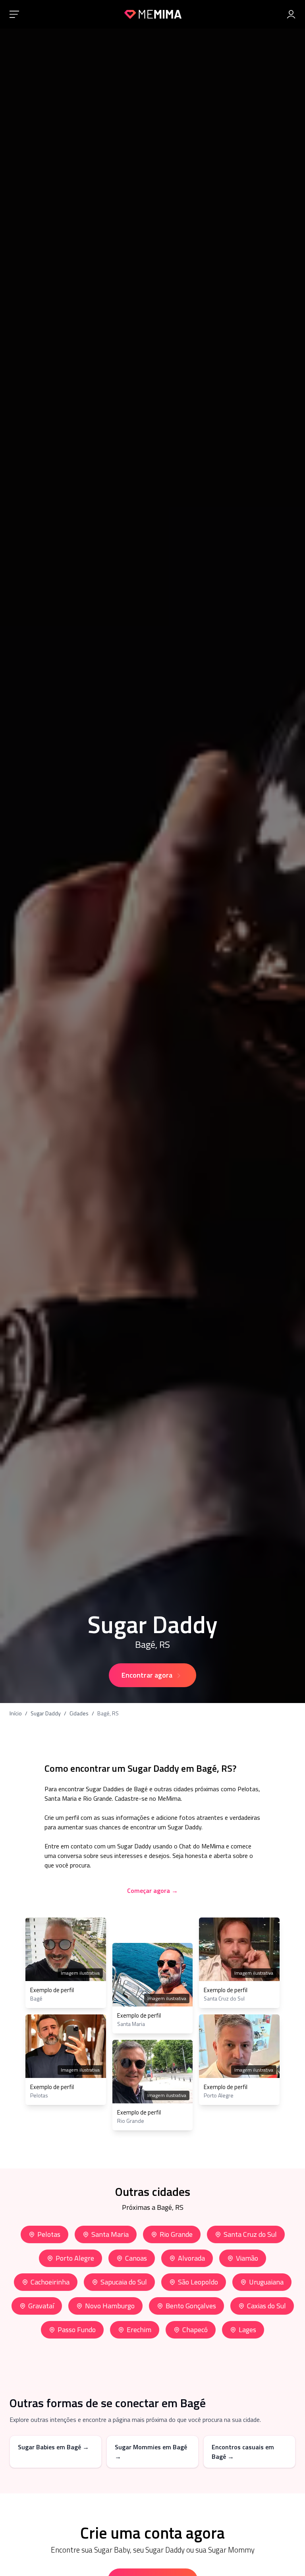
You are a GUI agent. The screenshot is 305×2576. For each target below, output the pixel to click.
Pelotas (49, 2234)
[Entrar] (291, 14)
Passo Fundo (77, 2330)
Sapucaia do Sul (124, 2282)
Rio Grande (176, 2234)
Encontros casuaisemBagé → (243, 2452)
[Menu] (14, 14)
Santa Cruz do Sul (250, 2234)
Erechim (139, 2330)
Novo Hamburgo (110, 2306)
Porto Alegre (75, 2258)
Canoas (136, 2258)
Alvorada (191, 2258)
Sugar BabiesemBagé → (53, 2447)
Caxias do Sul (266, 2306)
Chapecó (195, 2330)
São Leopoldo (198, 2282)
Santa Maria (110, 2234)
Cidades (79, 1713)
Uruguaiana (266, 2282)
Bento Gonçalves (191, 2306)
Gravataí (41, 2306)
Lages (247, 2330)
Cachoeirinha (50, 2282)
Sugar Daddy (46, 1713)
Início (16, 1713)
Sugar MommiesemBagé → (151, 2452)
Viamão (247, 2258)
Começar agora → (152, 1890)
